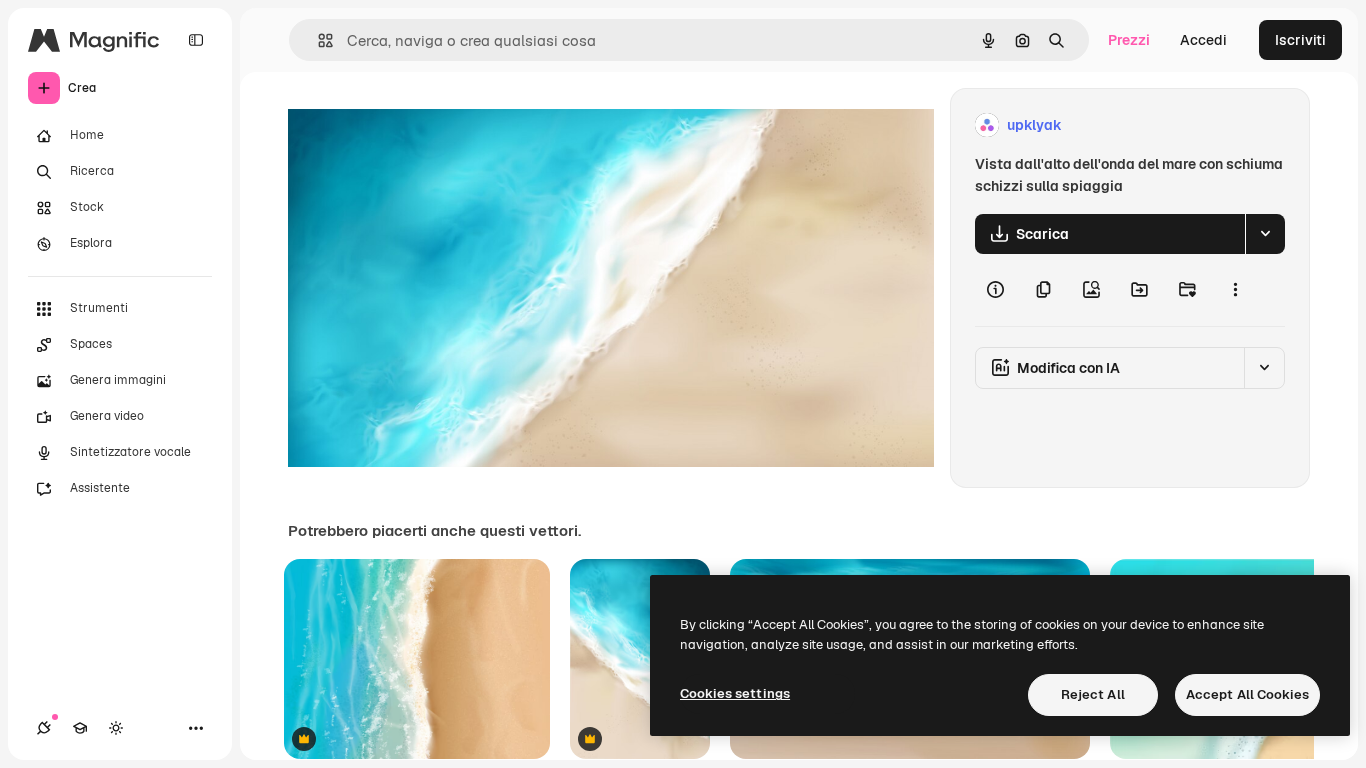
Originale (420, 125)
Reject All (1093, 694)
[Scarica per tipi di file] (1265, 234)
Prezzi (1129, 40)
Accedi (1203, 40)
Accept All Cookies (1247, 694)
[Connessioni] (44, 728)
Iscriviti (1300, 40)
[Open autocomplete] (317, 40)
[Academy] (80, 728)
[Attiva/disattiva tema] (116, 728)
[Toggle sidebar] (196, 40)
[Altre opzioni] (1235, 290)
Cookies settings (735, 693)
